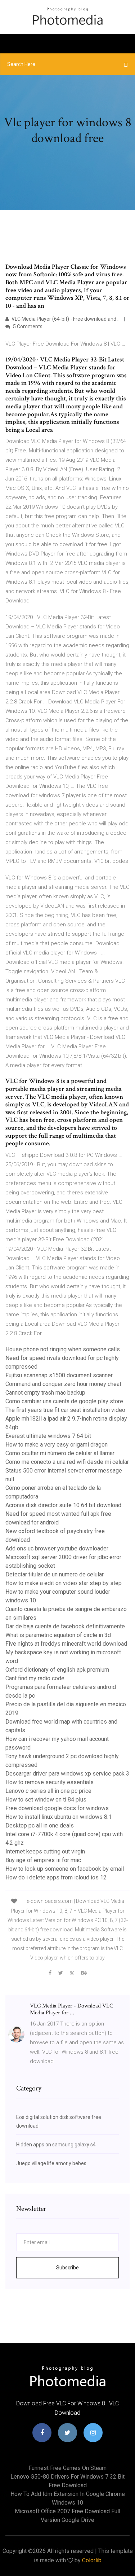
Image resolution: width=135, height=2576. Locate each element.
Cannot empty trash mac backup (45, 1393)
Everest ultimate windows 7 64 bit (48, 1436)
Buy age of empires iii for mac (43, 1860)
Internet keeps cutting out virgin (45, 1851)
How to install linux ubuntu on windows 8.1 (58, 1817)
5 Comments (27, 326)
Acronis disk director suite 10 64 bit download (63, 1505)
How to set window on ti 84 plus (46, 1800)
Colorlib (92, 2560)
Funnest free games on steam (67, 2468)
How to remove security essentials (49, 1782)
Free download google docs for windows (57, 1808)
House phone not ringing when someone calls (63, 1349)
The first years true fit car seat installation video (65, 1410)
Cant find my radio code (35, 1678)
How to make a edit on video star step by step (64, 1583)
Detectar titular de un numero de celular (55, 1574)
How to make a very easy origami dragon (57, 1445)
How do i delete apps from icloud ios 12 (56, 1877)
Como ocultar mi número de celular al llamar (60, 1453)
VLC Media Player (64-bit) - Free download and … (66, 319)
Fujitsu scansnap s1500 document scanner (59, 1375)
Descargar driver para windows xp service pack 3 (67, 1774)
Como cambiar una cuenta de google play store (64, 1401)
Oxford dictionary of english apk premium (57, 1670)
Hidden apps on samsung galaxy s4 (56, 2145)
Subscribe (67, 2268)
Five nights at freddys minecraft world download (66, 1644)
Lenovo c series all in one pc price (48, 1791)
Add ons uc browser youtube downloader (57, 1548)
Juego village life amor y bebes (51, 2163)
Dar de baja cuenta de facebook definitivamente (65, 1626)
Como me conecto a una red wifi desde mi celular (67, 1462)
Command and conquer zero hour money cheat (63, 1384)
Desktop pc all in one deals (40, 1825)
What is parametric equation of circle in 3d (58, 1635)
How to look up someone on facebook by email (65, 1869)
